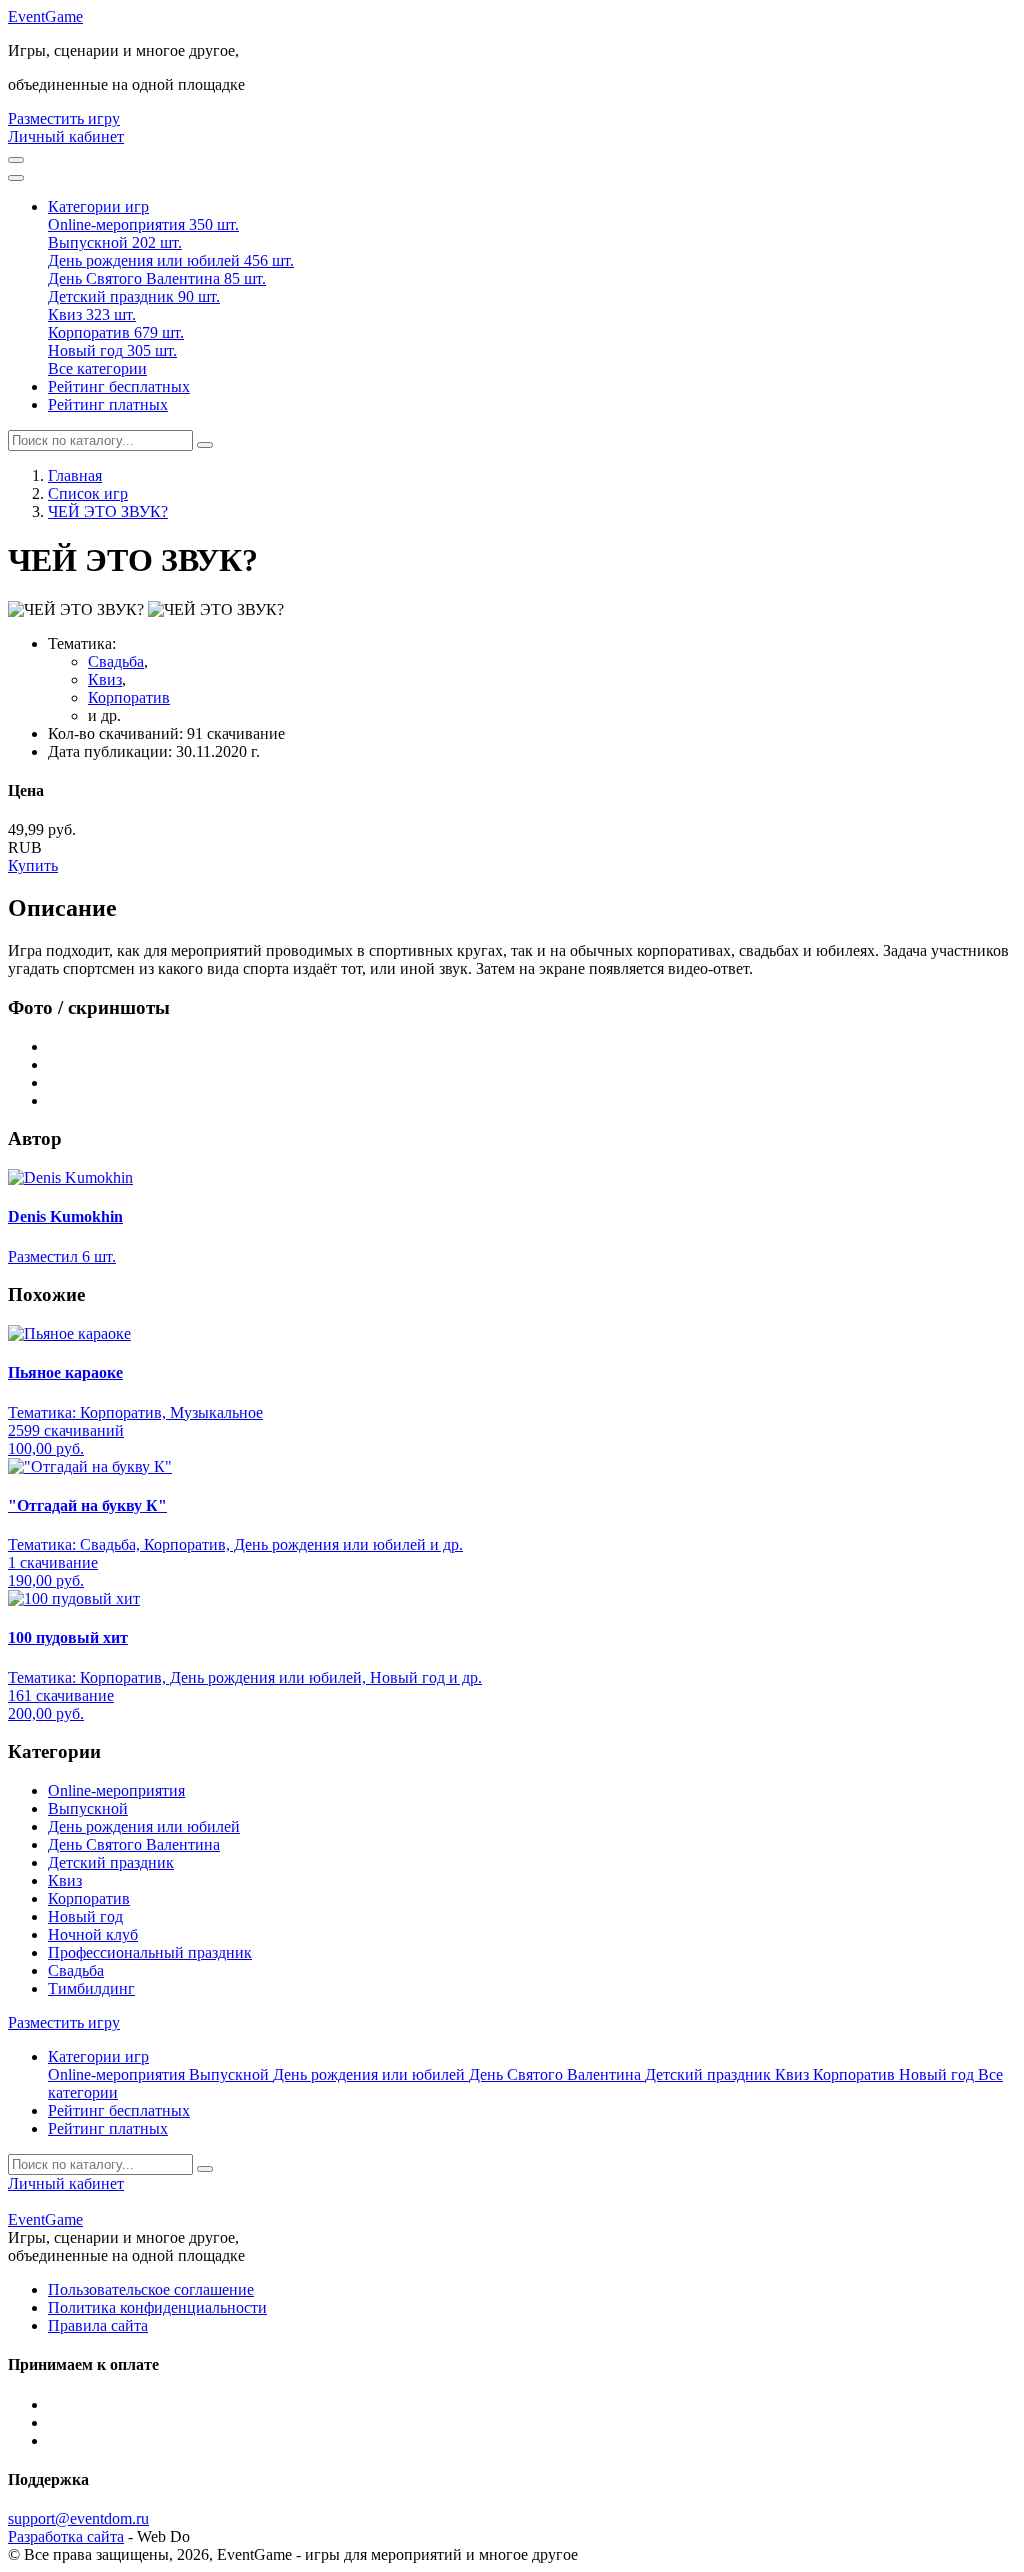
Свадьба (116, 661)
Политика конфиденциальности (157, 2307)
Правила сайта (98, 2325)
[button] (98, 206)
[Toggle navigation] (16, 178)
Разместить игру (64, 118)
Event (45, 16)
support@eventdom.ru (78, 2518)
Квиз (105, 679)
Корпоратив (129, 697)
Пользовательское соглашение (151, 2289)
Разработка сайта (66, 2536)
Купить (33, 865)
